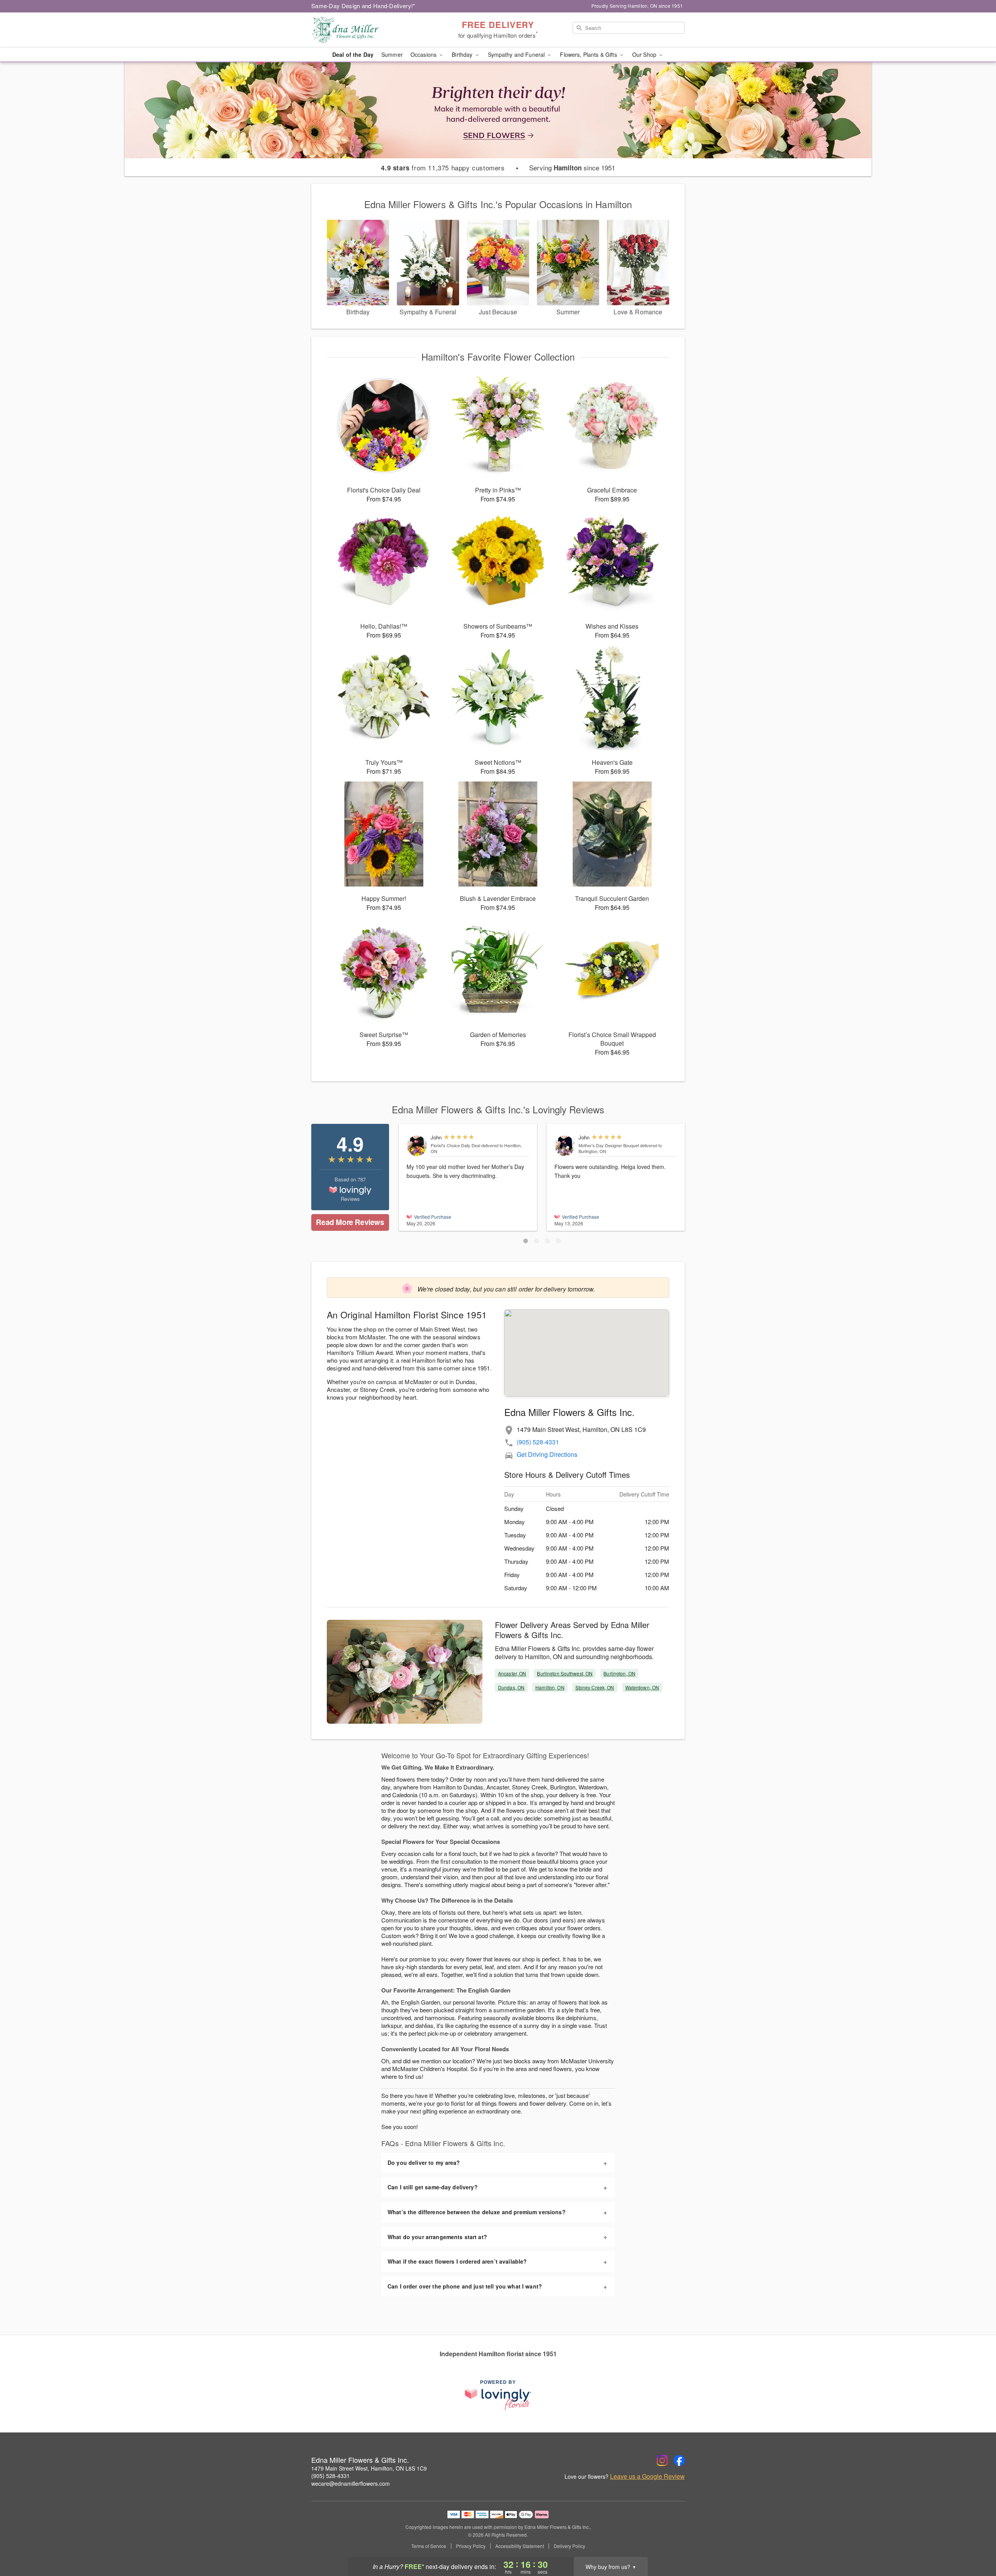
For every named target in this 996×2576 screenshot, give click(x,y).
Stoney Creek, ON (595, 1687)
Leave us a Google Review (647, 2476)
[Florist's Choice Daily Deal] (417, 1146)
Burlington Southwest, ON (565, 1673)
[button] (526, 1241)
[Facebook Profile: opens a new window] (679, 2460)
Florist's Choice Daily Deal (455, 1145)
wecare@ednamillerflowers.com (351, 2483)
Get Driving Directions (547, 1454)
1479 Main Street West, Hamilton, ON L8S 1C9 (369, 2468)
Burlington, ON (619, 1673)
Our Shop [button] (645, 54)
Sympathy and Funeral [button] (517, 54)
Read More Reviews (350, 1222)
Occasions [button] (424, 54)
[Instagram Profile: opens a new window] (662, 2460)
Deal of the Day (353, 54)
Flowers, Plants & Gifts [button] (589, 54)
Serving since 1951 (572, 168)
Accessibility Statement (520, 2546)
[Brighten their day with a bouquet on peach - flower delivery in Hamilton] (498, 109)
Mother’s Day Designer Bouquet (609, 1145)
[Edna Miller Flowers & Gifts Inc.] (367, 30)
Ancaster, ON (512, 1673)
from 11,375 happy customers (443, 168)
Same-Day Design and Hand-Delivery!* (363, 6)
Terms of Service (429, 2546)
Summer (392, 54)
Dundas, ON (511, 1687)
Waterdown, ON (642, 1687)
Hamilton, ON (550, 1687)
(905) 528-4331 (538, 1442)
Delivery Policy (569, 2546)
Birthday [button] (463, 54)
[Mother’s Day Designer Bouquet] (565, 1146)
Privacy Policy (471, 2546)
